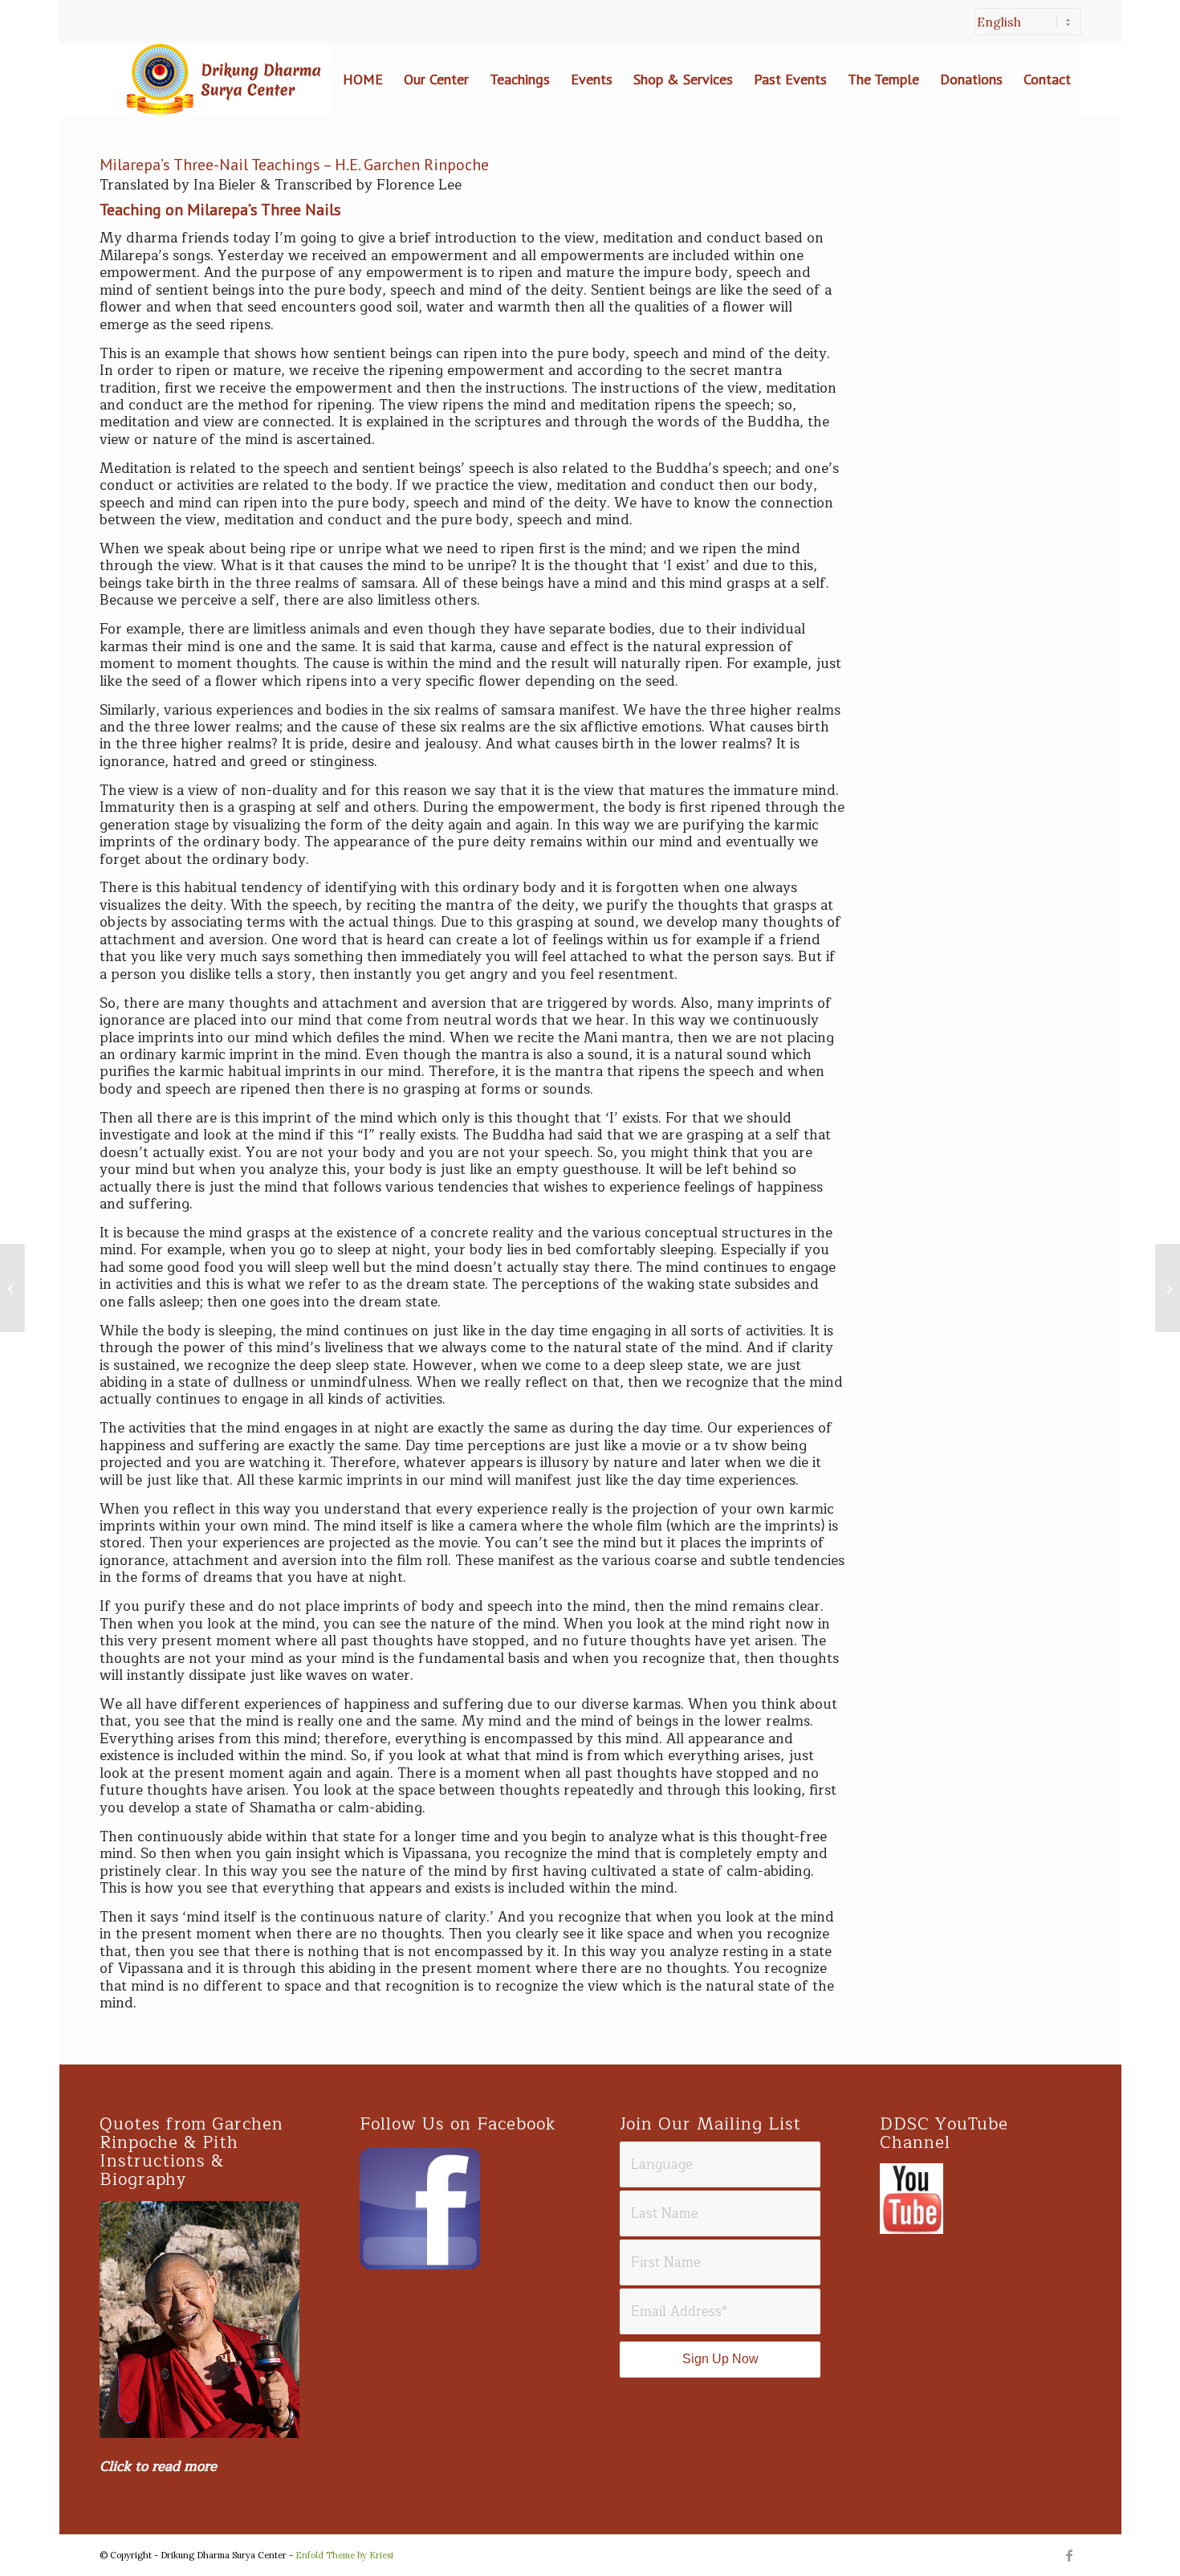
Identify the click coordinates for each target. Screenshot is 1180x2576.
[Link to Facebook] (1069, 2555)
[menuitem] (1024, 30)
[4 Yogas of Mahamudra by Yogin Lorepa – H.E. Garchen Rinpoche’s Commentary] (12, 1288)
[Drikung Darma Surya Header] (220, 79)
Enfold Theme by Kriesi (344, 2555)
